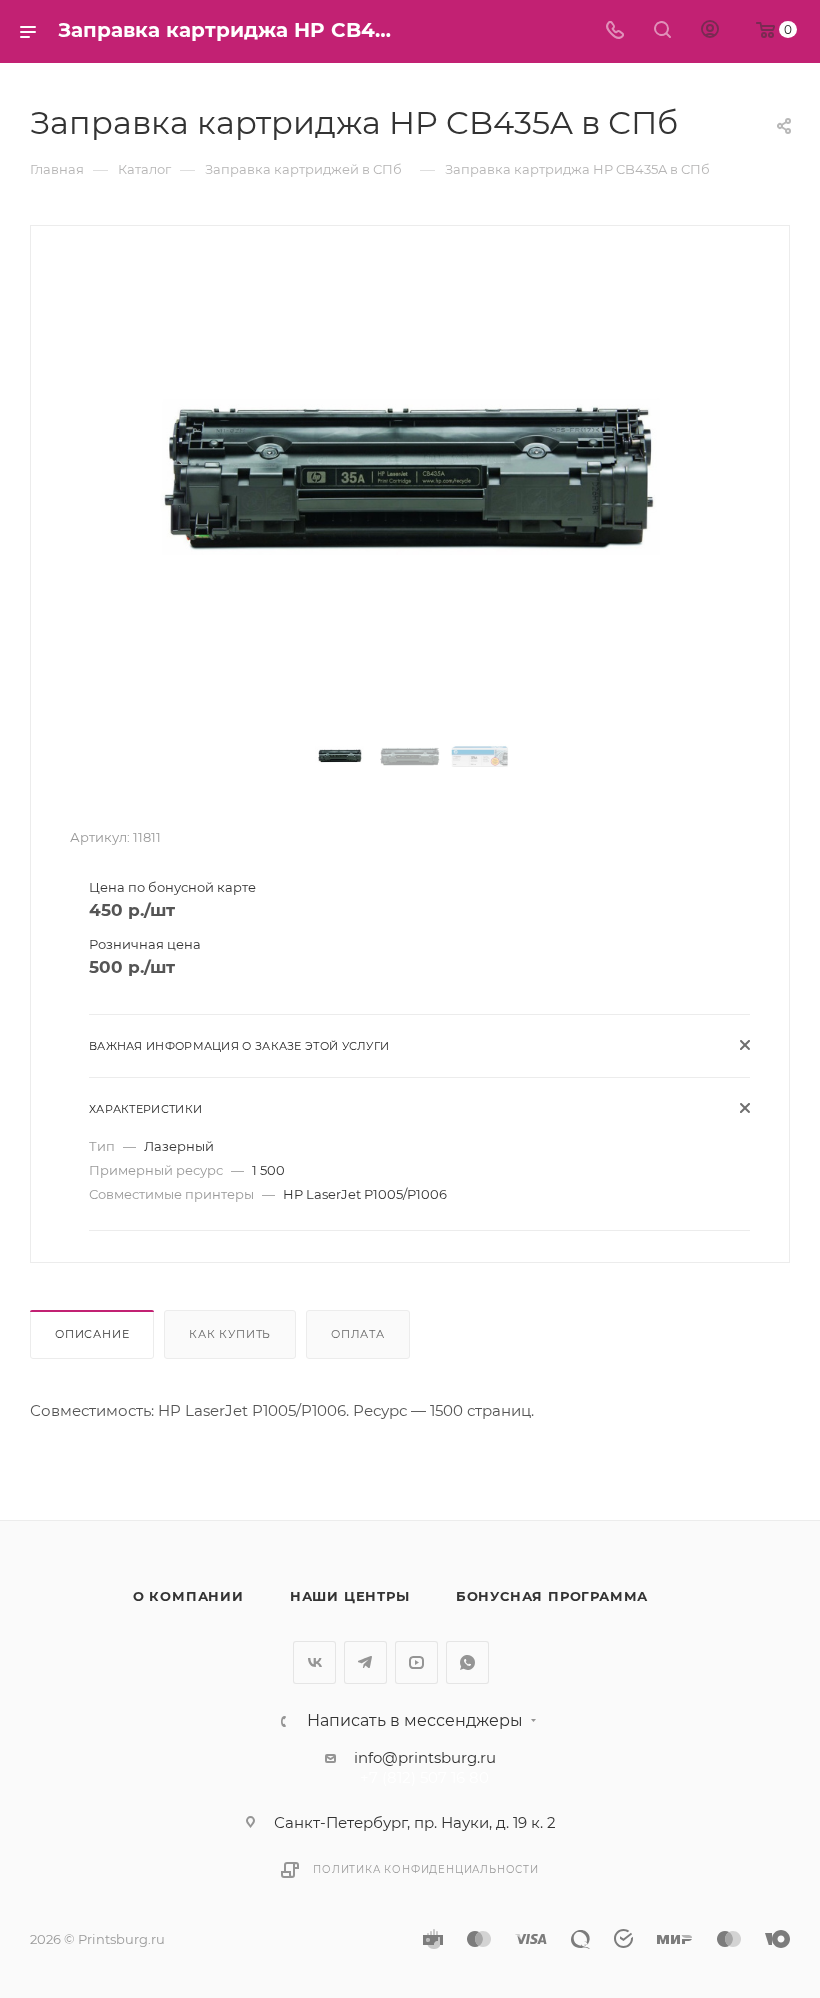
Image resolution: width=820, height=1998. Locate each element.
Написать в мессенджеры (415, 1721)
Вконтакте (314, 1662)
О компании (188, 1596)
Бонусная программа (552, 1596)
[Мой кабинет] (710, 31)
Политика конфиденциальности (426, 1869)
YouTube (416, 1662)
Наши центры (350, 1596)
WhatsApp (467, 1662)
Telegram (365, 1662)
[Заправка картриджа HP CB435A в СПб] (410, 479)
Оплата (358, 1334)
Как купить (230, 1334)
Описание (92, 1334)
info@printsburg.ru (425, 1757)
